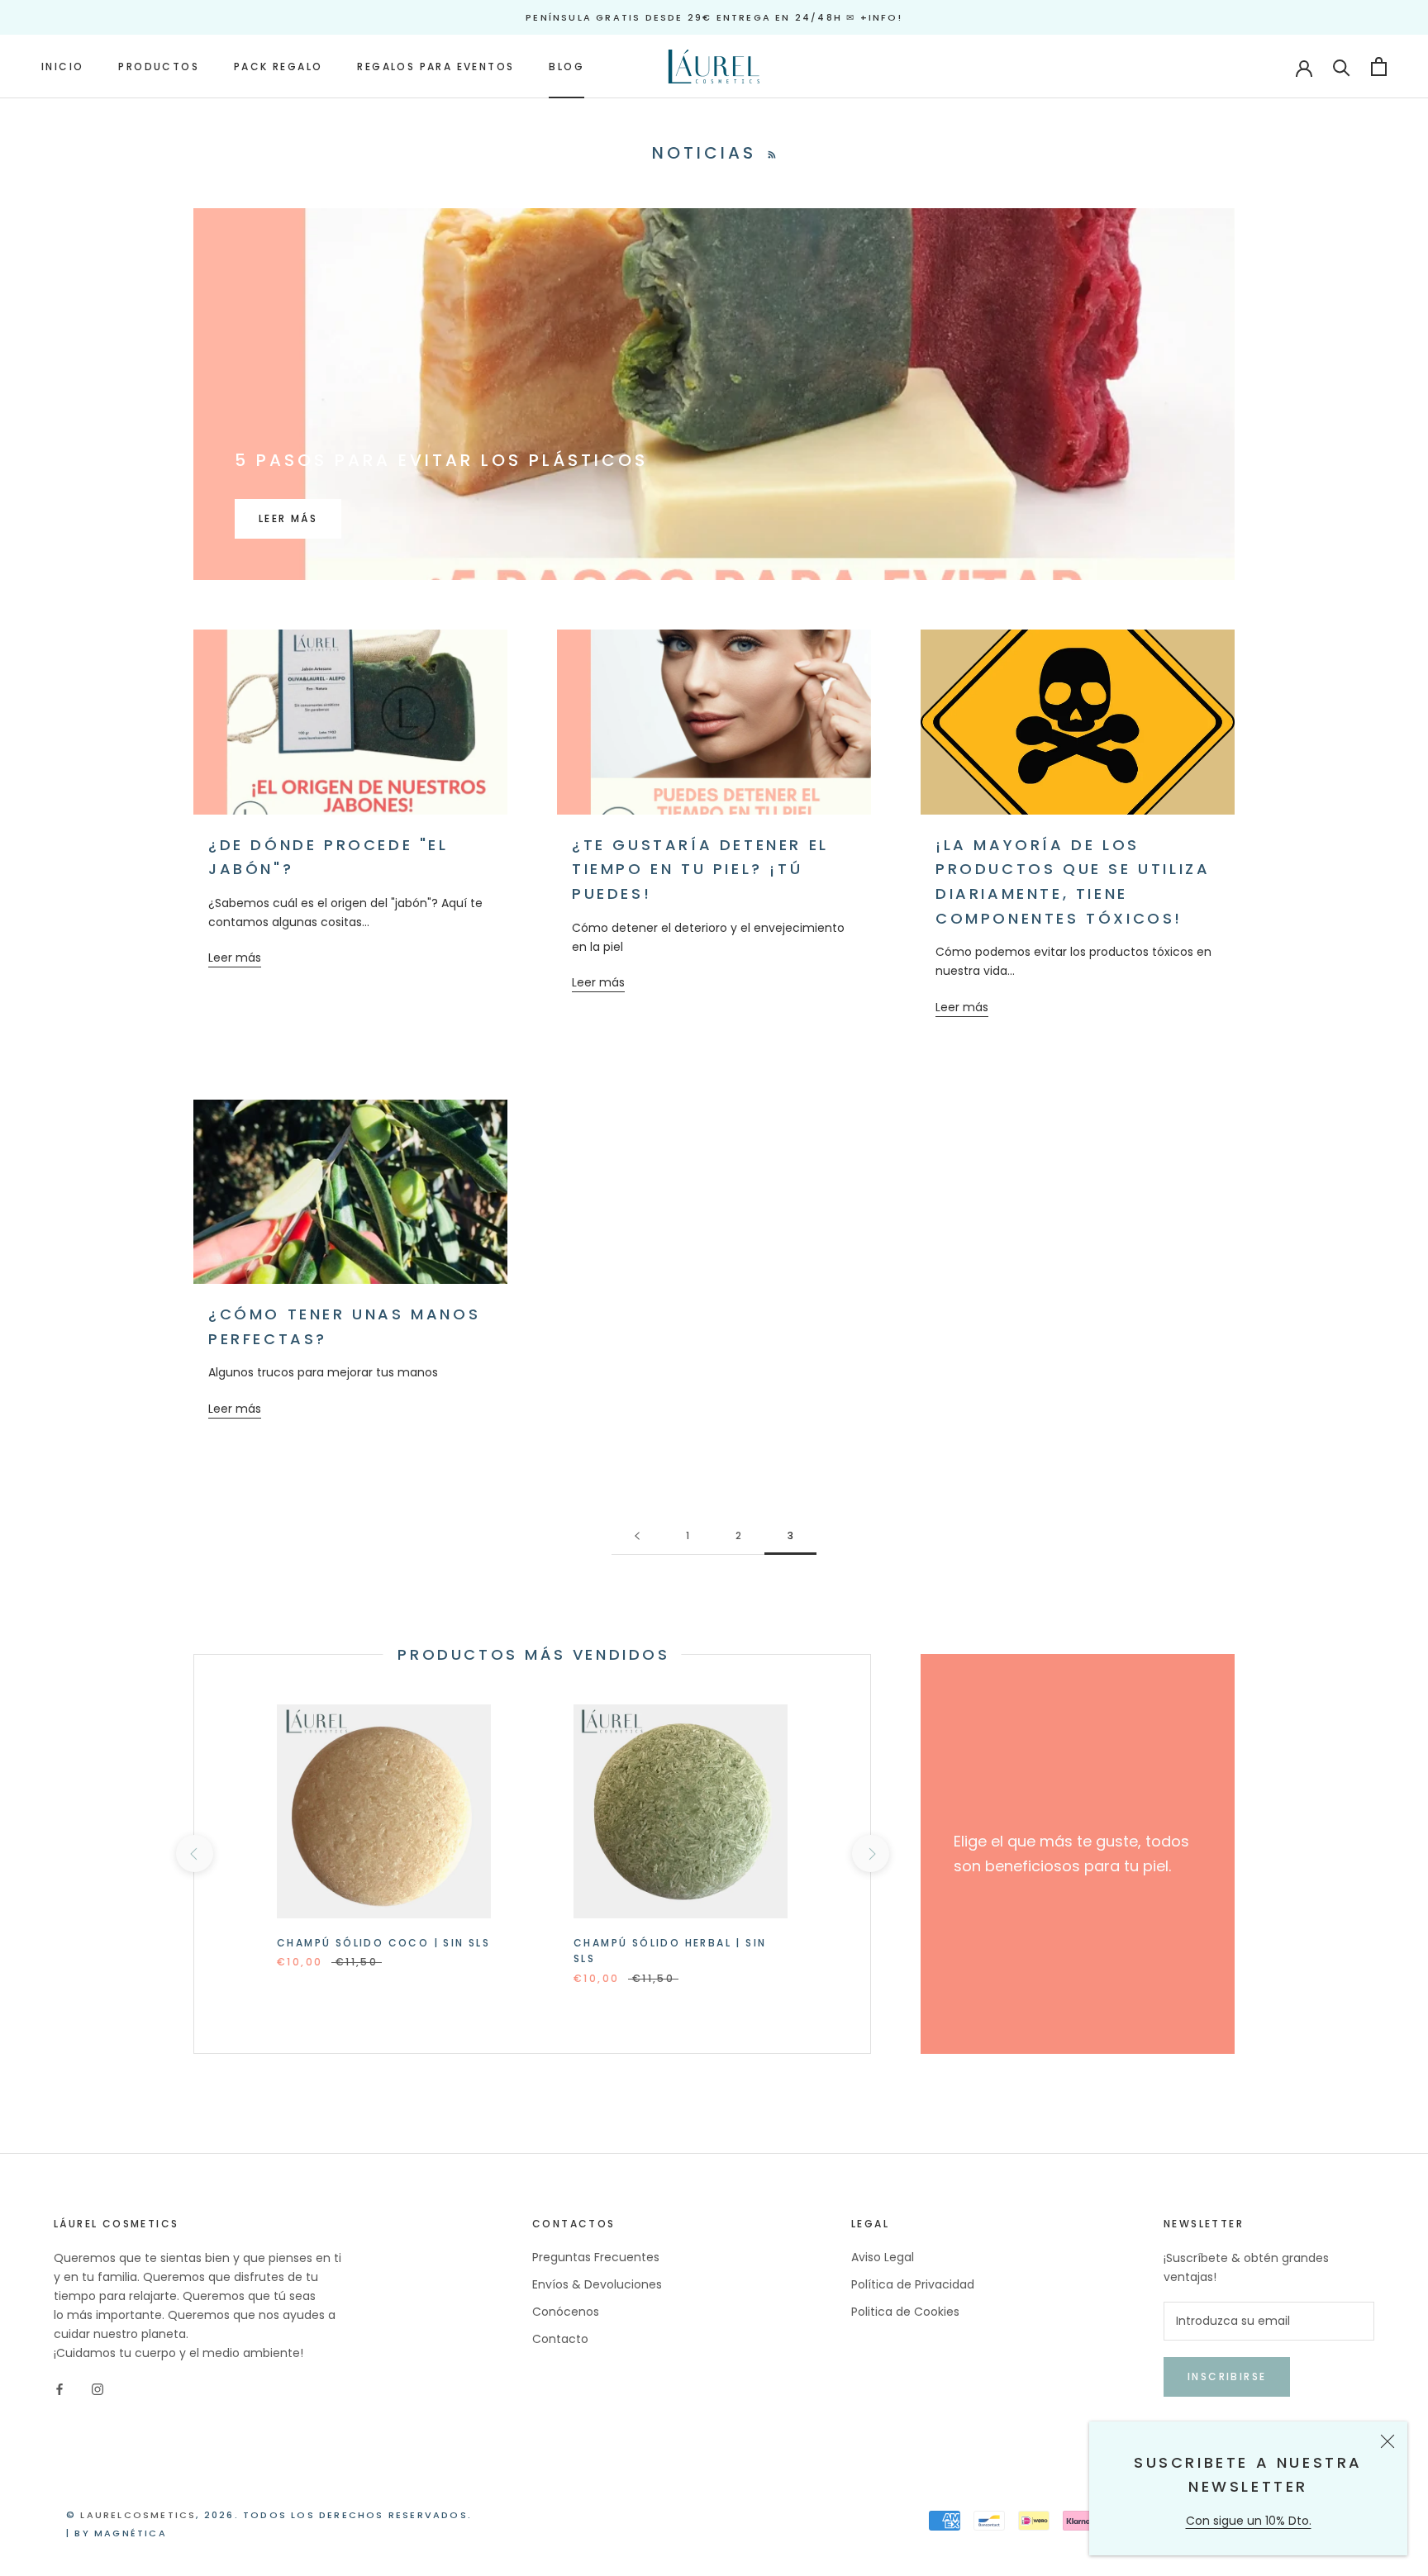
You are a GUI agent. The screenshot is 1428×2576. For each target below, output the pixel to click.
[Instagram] (98, 2389)
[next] (870, 1854)
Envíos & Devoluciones (597, 2284)
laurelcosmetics (138, 2515)
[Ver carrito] (1379, 67)
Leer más (288, 518)
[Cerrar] (1388, 2441)
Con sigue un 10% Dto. (1249, 2521)
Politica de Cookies (905, 2312)
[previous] (194, 1854)
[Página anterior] (637, 1536)
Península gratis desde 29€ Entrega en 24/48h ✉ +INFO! (714, 17)
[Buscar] (1342, 67)
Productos (159, 67)
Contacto (560, 2339)
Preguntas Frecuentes (596, 2257)
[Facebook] (59, 2389)
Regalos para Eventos (436, 67)
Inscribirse (1227, 2376)
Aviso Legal (883, 2257)
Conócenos (566, 2312)
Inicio (62, 67)
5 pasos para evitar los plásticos (441, 460)
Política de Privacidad (913, 2284)
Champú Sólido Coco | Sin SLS (383, 1943)
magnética (131, 2533)
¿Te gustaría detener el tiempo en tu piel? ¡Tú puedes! (700, 869)
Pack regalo (278, 67)
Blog (566, 67)
